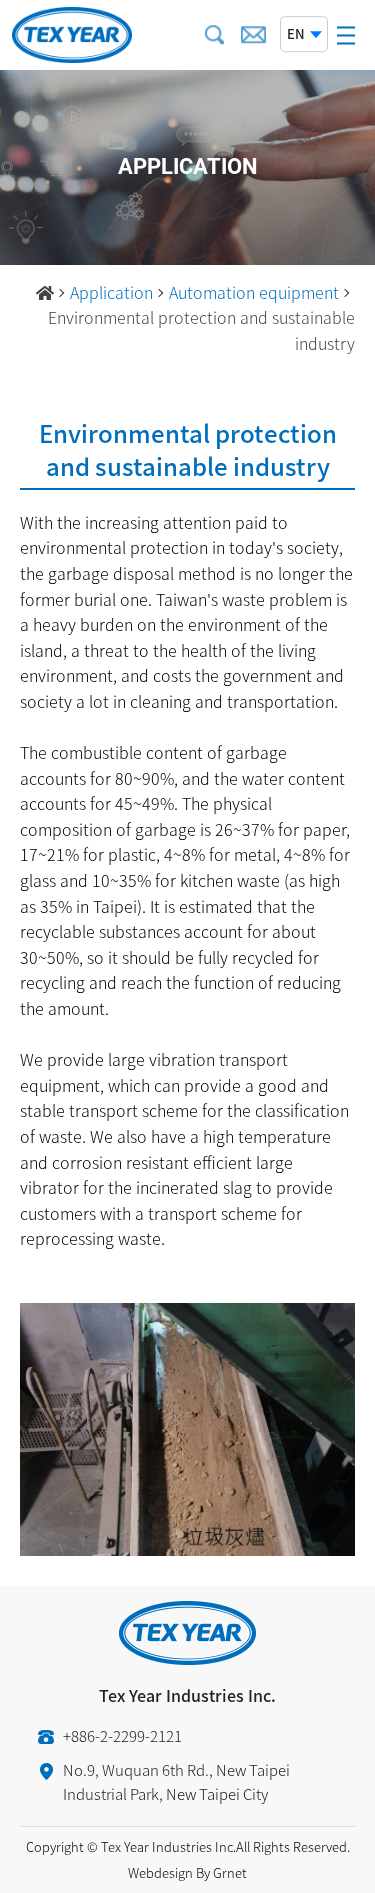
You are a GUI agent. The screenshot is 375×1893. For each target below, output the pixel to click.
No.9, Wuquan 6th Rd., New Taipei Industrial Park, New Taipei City (176, 1782)
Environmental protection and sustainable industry (201, 330)
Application (111, 292)
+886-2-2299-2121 (122, 1736)
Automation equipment (254, 292)
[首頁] (45, 293)
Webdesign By (169, 1872)
